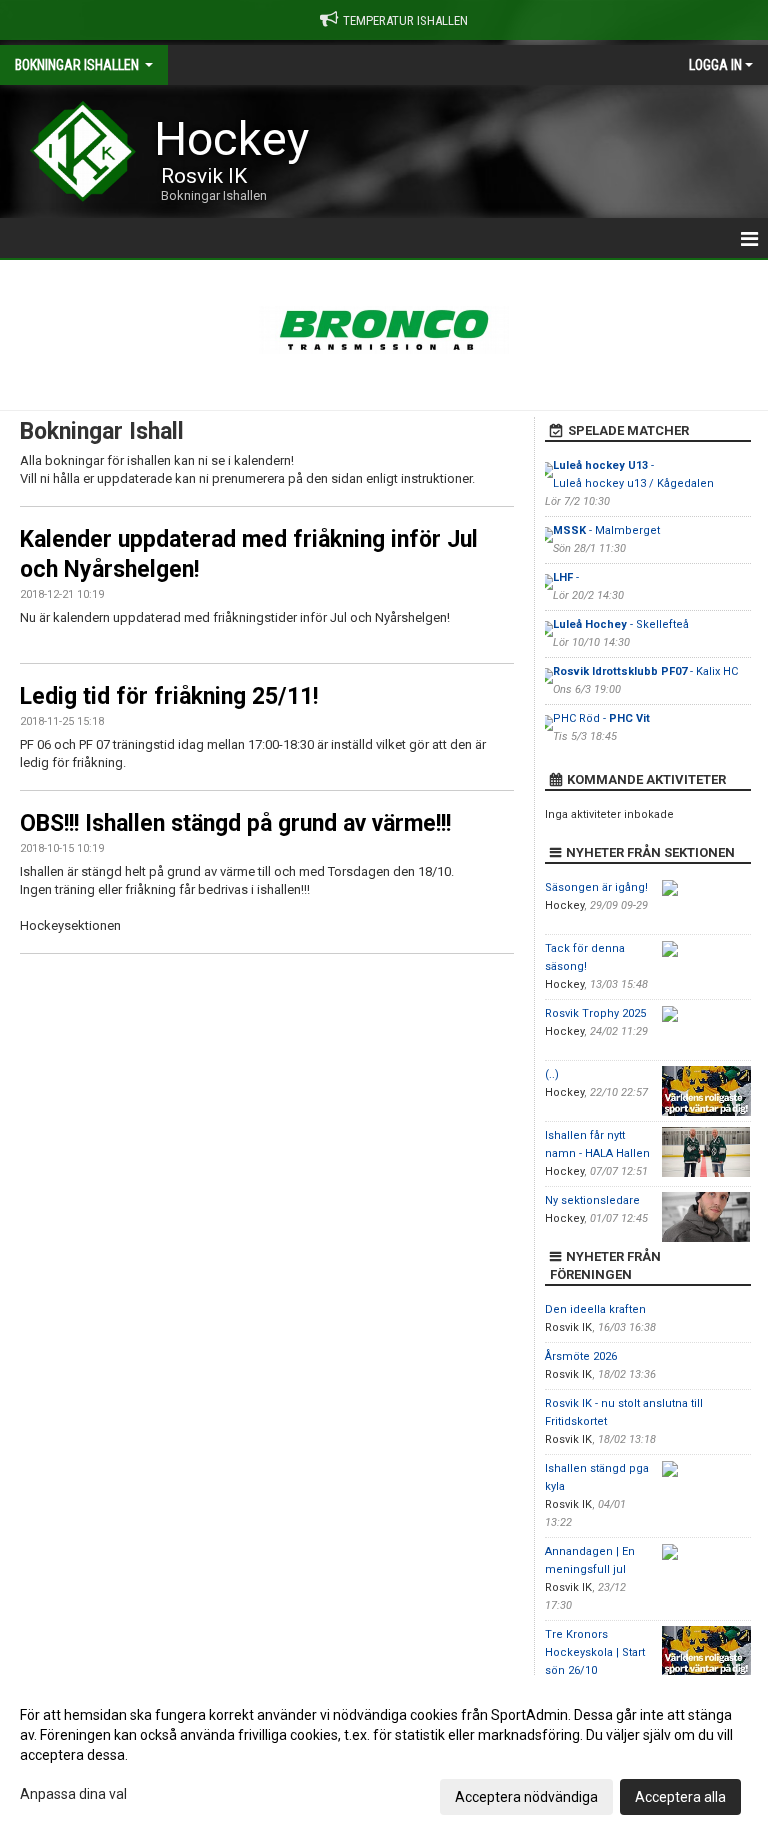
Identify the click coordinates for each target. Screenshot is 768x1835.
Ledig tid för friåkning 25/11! (169, 696)
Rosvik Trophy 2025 (595, 1013)
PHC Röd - (601, 718)
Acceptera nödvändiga (526, 1797)
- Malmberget (606, 530)
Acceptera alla (680, 1797)
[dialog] (384, 1755)
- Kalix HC (645, 671)
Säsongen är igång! (596, 887)
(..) (552, 1074)
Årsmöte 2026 (581, 1356)
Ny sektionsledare (592, 1200)
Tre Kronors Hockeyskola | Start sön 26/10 (595, 1652)
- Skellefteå (621, 624)
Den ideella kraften (595, 1309)
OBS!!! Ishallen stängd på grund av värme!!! (235, 823)
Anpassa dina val (73, 1794)
